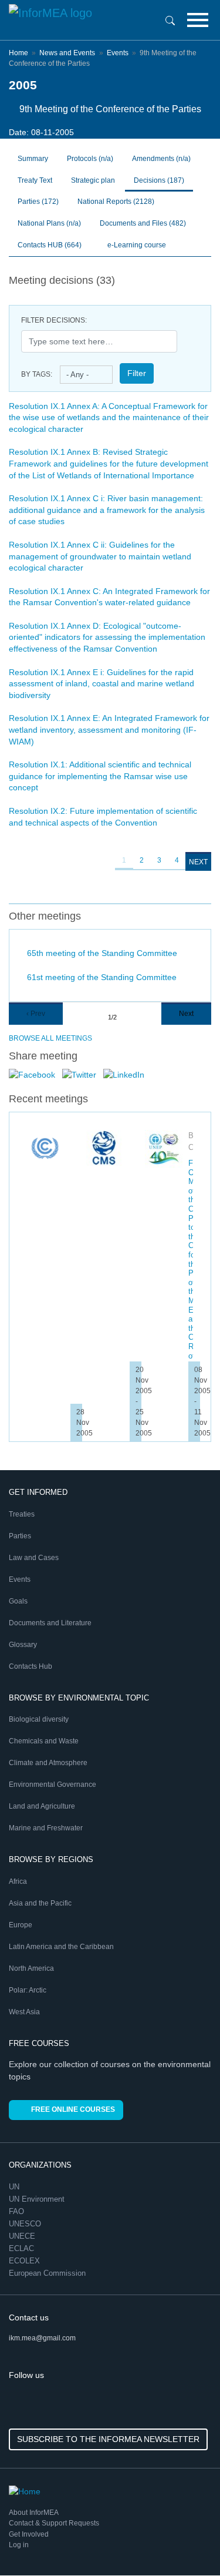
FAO (18, 2211)
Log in (19, 2545)
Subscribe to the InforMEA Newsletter (108, 2439)
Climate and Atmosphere (48, 1763)
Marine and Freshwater (46, 1828)
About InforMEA (34, 2513)
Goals (18, 1601)
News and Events (67, 53)
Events (118, 53)
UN (15, 2187)
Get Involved (29, 2534)
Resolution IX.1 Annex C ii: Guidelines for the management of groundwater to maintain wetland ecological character (100, 556)
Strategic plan (93, 180)
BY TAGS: (37, 374)
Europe (21, 1925)
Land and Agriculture (42, 1806)
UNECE (23, 2236)
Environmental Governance (53, 1785)
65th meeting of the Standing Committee (102, 953)
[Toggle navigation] (198, 20)
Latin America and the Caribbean (61, 1947)
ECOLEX (26, 2261)
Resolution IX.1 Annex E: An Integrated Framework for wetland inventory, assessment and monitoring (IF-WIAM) (109, 729)
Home (18, 53)
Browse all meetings (50, 1038)
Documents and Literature (50, 1623)
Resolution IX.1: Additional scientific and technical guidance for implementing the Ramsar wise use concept (100, 776)
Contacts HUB (50, 245)
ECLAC (23, 2248)
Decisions (159, 180)
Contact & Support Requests (54, 2523)
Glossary (23, 1645)
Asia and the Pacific (40, 1903)
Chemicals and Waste (44, 1741)
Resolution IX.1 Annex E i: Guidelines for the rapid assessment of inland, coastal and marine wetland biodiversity (101, 684)
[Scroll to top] (186, 2542)
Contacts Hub (31, 1666)
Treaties (22, 1514)
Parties (38, 202)
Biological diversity (39, 1719)
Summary (33, 159)
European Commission (48, 2273)
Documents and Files (143, 223)
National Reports (116, 202)
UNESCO (26, 2224)
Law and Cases (34, 1558)
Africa (18, 1881)
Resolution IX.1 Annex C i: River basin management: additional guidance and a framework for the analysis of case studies (107, 510)
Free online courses (73, 2109)
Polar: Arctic (28, 1990)
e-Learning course (136, 245)
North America (31, 1968)
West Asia (24, 2012)
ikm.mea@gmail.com (42, 2338)
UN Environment (38, 2199)
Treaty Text (35, 180)
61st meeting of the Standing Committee (102, 977)
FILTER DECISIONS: (54, 320)
